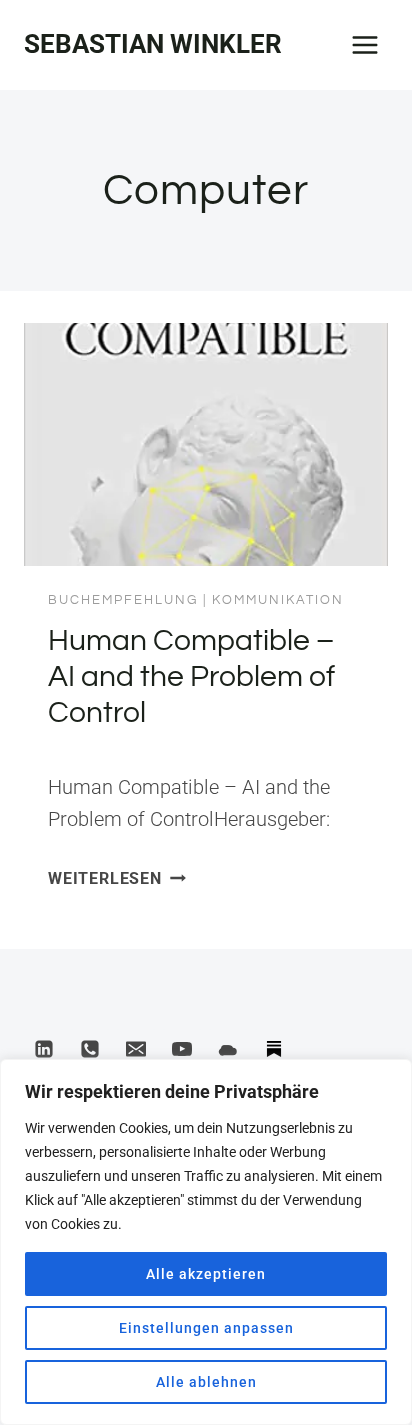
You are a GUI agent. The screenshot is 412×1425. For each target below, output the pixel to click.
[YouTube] (182, 1049)
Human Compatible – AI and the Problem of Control (191, 676)
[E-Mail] (136, 1049)
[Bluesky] (228, 1049)
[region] (206, 1242)
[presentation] (206, 444)
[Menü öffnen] (364, 44)
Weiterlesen (117, 878)
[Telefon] (90, 1049)
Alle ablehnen (206, 1382)
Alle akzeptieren (206, 1274)
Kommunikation (278, 600)
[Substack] (274, 1049)
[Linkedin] (44, 1049)
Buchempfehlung (123, 600)
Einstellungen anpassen (206, 1328)
